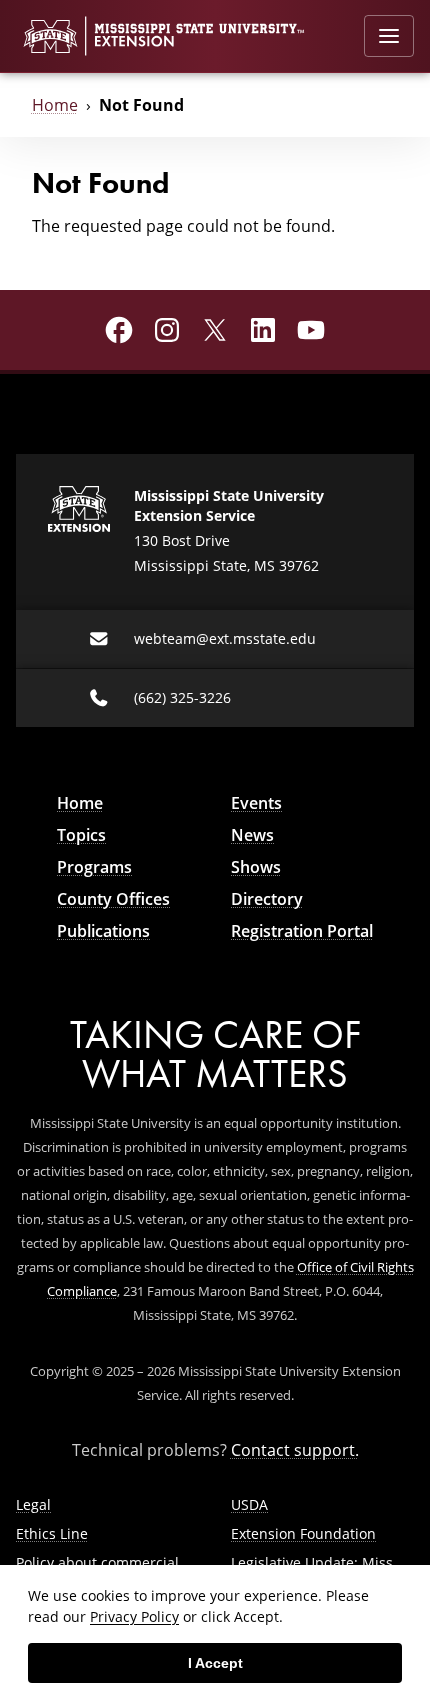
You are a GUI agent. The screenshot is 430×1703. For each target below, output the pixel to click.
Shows (256, 867)
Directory (267, 899)
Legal (33, 1504)
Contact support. (295, 1450)
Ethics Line (52, 1533)
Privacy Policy (134, 1616)
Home (55, 105)
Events (256, 803)
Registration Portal (302, 931)
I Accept (215, 1663)
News (252, 835)
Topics (81, 835)
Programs (94, 867)
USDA (249, 1504)
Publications (103, 931)
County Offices (113, 899)
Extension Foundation (303, 1533)
